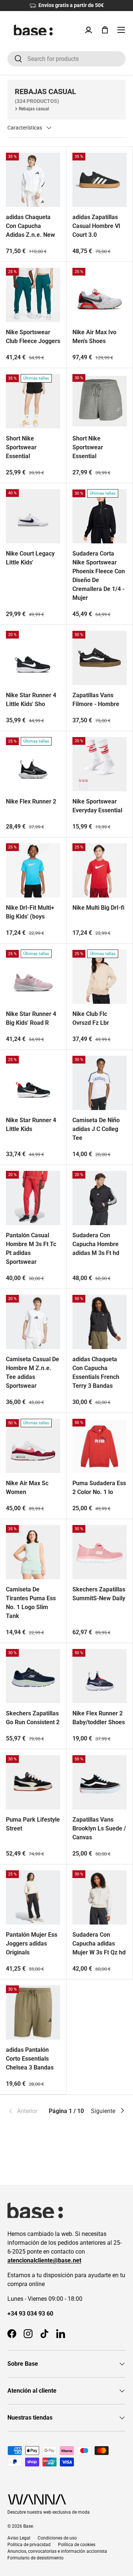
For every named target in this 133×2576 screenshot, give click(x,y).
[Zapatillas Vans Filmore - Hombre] (100, 658)
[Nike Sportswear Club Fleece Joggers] (33, 295)
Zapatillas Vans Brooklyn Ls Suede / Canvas (99, 1828)
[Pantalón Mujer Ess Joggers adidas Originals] (33, 1897)
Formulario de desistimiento (35, 2558)
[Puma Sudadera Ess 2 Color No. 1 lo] (100, 1446)
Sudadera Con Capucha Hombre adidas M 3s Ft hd (96, 1244)
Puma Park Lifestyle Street (33, 1824)
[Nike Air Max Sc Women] (33, 1446)
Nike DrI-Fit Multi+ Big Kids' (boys (30, 912)
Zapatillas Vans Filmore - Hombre (96, 700)
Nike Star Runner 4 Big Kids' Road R (31, 1018)
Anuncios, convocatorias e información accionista (57, 2551)
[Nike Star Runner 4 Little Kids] (33, 1083)
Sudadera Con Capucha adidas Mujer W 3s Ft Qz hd (99, 1944)
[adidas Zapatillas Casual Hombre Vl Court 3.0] (100, 180)
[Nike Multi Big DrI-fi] (100, 870)
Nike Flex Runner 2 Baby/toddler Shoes (99, 1718)
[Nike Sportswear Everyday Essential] (100, 764)
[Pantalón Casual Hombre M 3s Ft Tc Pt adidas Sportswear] (33, 1198)
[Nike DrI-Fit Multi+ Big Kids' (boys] (33, 870)
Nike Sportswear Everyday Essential (97, 806)
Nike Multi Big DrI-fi (98, 908)
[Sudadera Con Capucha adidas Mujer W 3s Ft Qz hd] (100, 1897)
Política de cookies (77, 2545)
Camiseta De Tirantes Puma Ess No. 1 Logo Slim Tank (31, 1603)
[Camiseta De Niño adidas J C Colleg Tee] (100, 1083)
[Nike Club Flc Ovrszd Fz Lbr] (100, 977)
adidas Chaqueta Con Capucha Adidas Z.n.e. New (30, 226)
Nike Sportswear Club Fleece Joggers (33, 337)
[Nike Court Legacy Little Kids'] (33, 516)
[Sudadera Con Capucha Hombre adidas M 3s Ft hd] (100, 1198)
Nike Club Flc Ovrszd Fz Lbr (91, 1018)
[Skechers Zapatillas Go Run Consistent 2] (33, 1676)
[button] (105, 30)
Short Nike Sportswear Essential (21, 447)
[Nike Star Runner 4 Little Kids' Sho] (33, 658)
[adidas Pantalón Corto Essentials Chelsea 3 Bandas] (33, 2013)
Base (28, 2526)
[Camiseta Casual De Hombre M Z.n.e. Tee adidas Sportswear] (33, 1322)
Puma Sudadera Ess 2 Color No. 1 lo (99, 1488)
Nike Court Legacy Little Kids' (30, 558)
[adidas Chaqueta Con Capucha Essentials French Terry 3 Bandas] (100, 1322)
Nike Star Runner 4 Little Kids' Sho (31, 700)
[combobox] (66, 59)
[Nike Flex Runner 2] (33, 764)
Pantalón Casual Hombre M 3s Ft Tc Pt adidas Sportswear (31, 1249)
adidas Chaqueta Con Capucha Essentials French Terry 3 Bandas (96, 1372)
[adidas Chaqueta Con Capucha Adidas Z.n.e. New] (33, 180)
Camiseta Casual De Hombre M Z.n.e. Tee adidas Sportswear (33, 1372)
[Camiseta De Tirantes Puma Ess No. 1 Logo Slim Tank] (33, 1552)
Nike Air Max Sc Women (27, 1488)
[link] (27, 2111)
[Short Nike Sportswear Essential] (33, 401)
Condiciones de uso (57, 2538)
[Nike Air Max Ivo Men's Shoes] (100, 295)
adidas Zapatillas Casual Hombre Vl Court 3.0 (96, 226)
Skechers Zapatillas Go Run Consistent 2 (33, 1718)
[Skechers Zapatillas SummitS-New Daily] (100, 1552)
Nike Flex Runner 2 (31, 801)
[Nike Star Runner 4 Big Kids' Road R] (33, 977)
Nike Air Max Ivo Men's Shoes (94, 337)
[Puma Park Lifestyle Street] (33, 1782)
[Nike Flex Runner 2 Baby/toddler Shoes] (100, 1676)
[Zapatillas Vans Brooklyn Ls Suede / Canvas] (100, 1782)
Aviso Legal (19, 2538)
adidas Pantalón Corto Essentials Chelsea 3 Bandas (30, 2059)
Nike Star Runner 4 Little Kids (31, 1125)
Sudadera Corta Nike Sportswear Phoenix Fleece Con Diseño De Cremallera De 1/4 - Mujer (99, 576)
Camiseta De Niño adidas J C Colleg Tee (96, 1129)
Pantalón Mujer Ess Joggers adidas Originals (32, 1944)
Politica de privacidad (29, 2545)
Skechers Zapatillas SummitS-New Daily (99, 1594)
